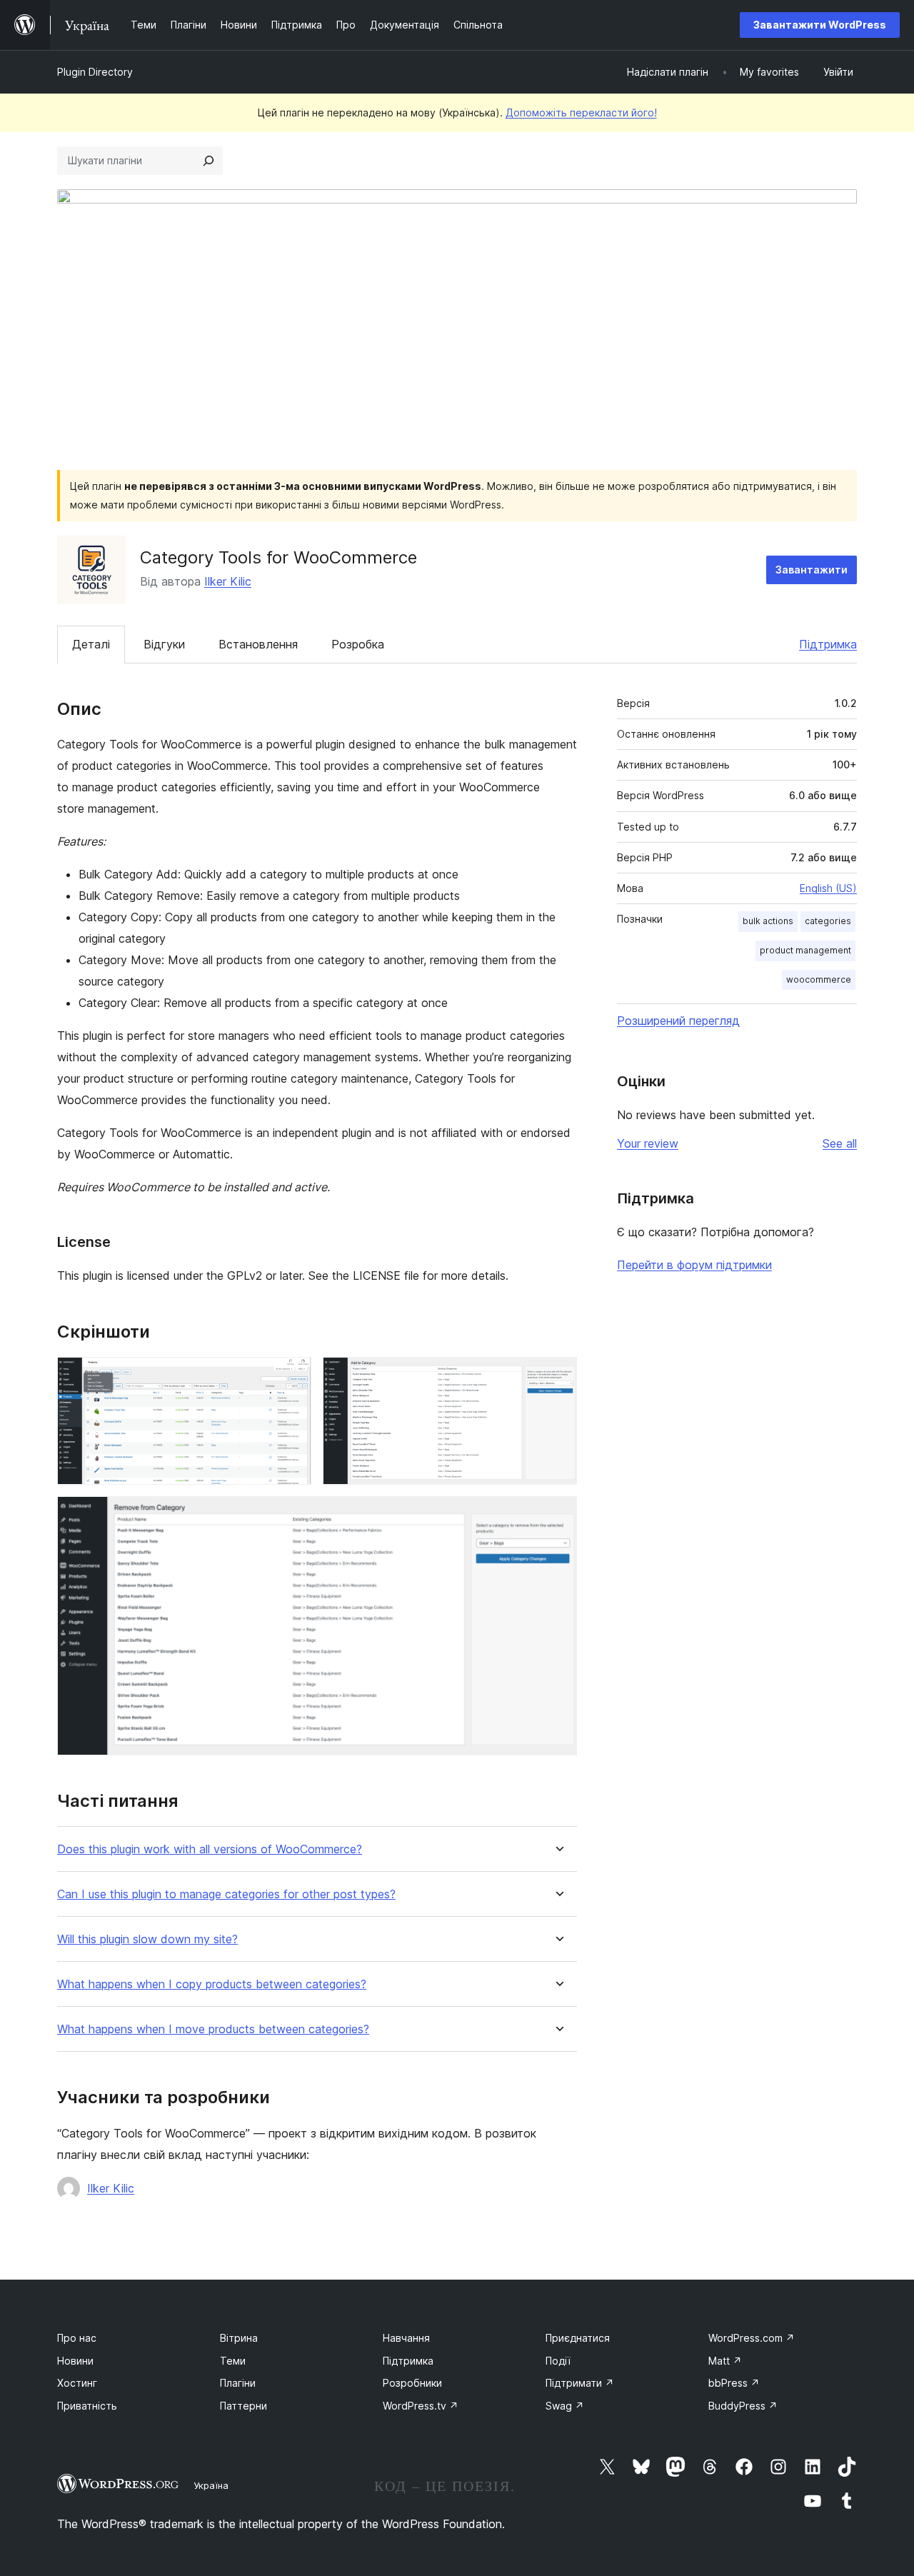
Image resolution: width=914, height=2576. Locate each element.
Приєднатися (578, 2338)
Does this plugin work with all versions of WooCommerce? (210, 1849)
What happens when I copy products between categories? (212, 1984)
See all (840, 1143)
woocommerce (819, 979)
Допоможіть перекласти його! (581, 112)
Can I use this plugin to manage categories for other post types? (226, 1894)
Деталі (91, 644)
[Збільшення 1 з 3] (292, 1376)
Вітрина (239, 2338)
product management (805, 950)
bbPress (734, 2383)
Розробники (412, 2383)
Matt (725, 2361)
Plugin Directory (95, 72)
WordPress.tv (421, 2406)
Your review (648, 1143)
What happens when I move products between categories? (213, 2029)
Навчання (406, 2338)
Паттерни (243, 2406)
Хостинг (77, 2383)
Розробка (358, 644)
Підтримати (580, 2383)
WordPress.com (752, 2338)
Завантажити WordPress (820, 25)
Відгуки (164, 644)
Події (558, 2361)
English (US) (828, 888)
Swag (565, 2406)
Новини (75, 2361)
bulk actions (768, 921)
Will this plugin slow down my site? (147, 1939)
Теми (233, 2361)
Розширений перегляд (678, 1021)
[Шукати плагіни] (209, 161)
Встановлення (258, 644)
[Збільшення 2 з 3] (558, 1376)
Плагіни (238, 2383)
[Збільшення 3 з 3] (558, 1515)
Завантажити (812, 570)
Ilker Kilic (228, 581)
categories (828, 921)
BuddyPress (743, 2406)
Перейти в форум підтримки (694, 1265)
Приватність (87, 2406)
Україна (211, 2485)
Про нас (77, 2338)
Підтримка (828, 644)
